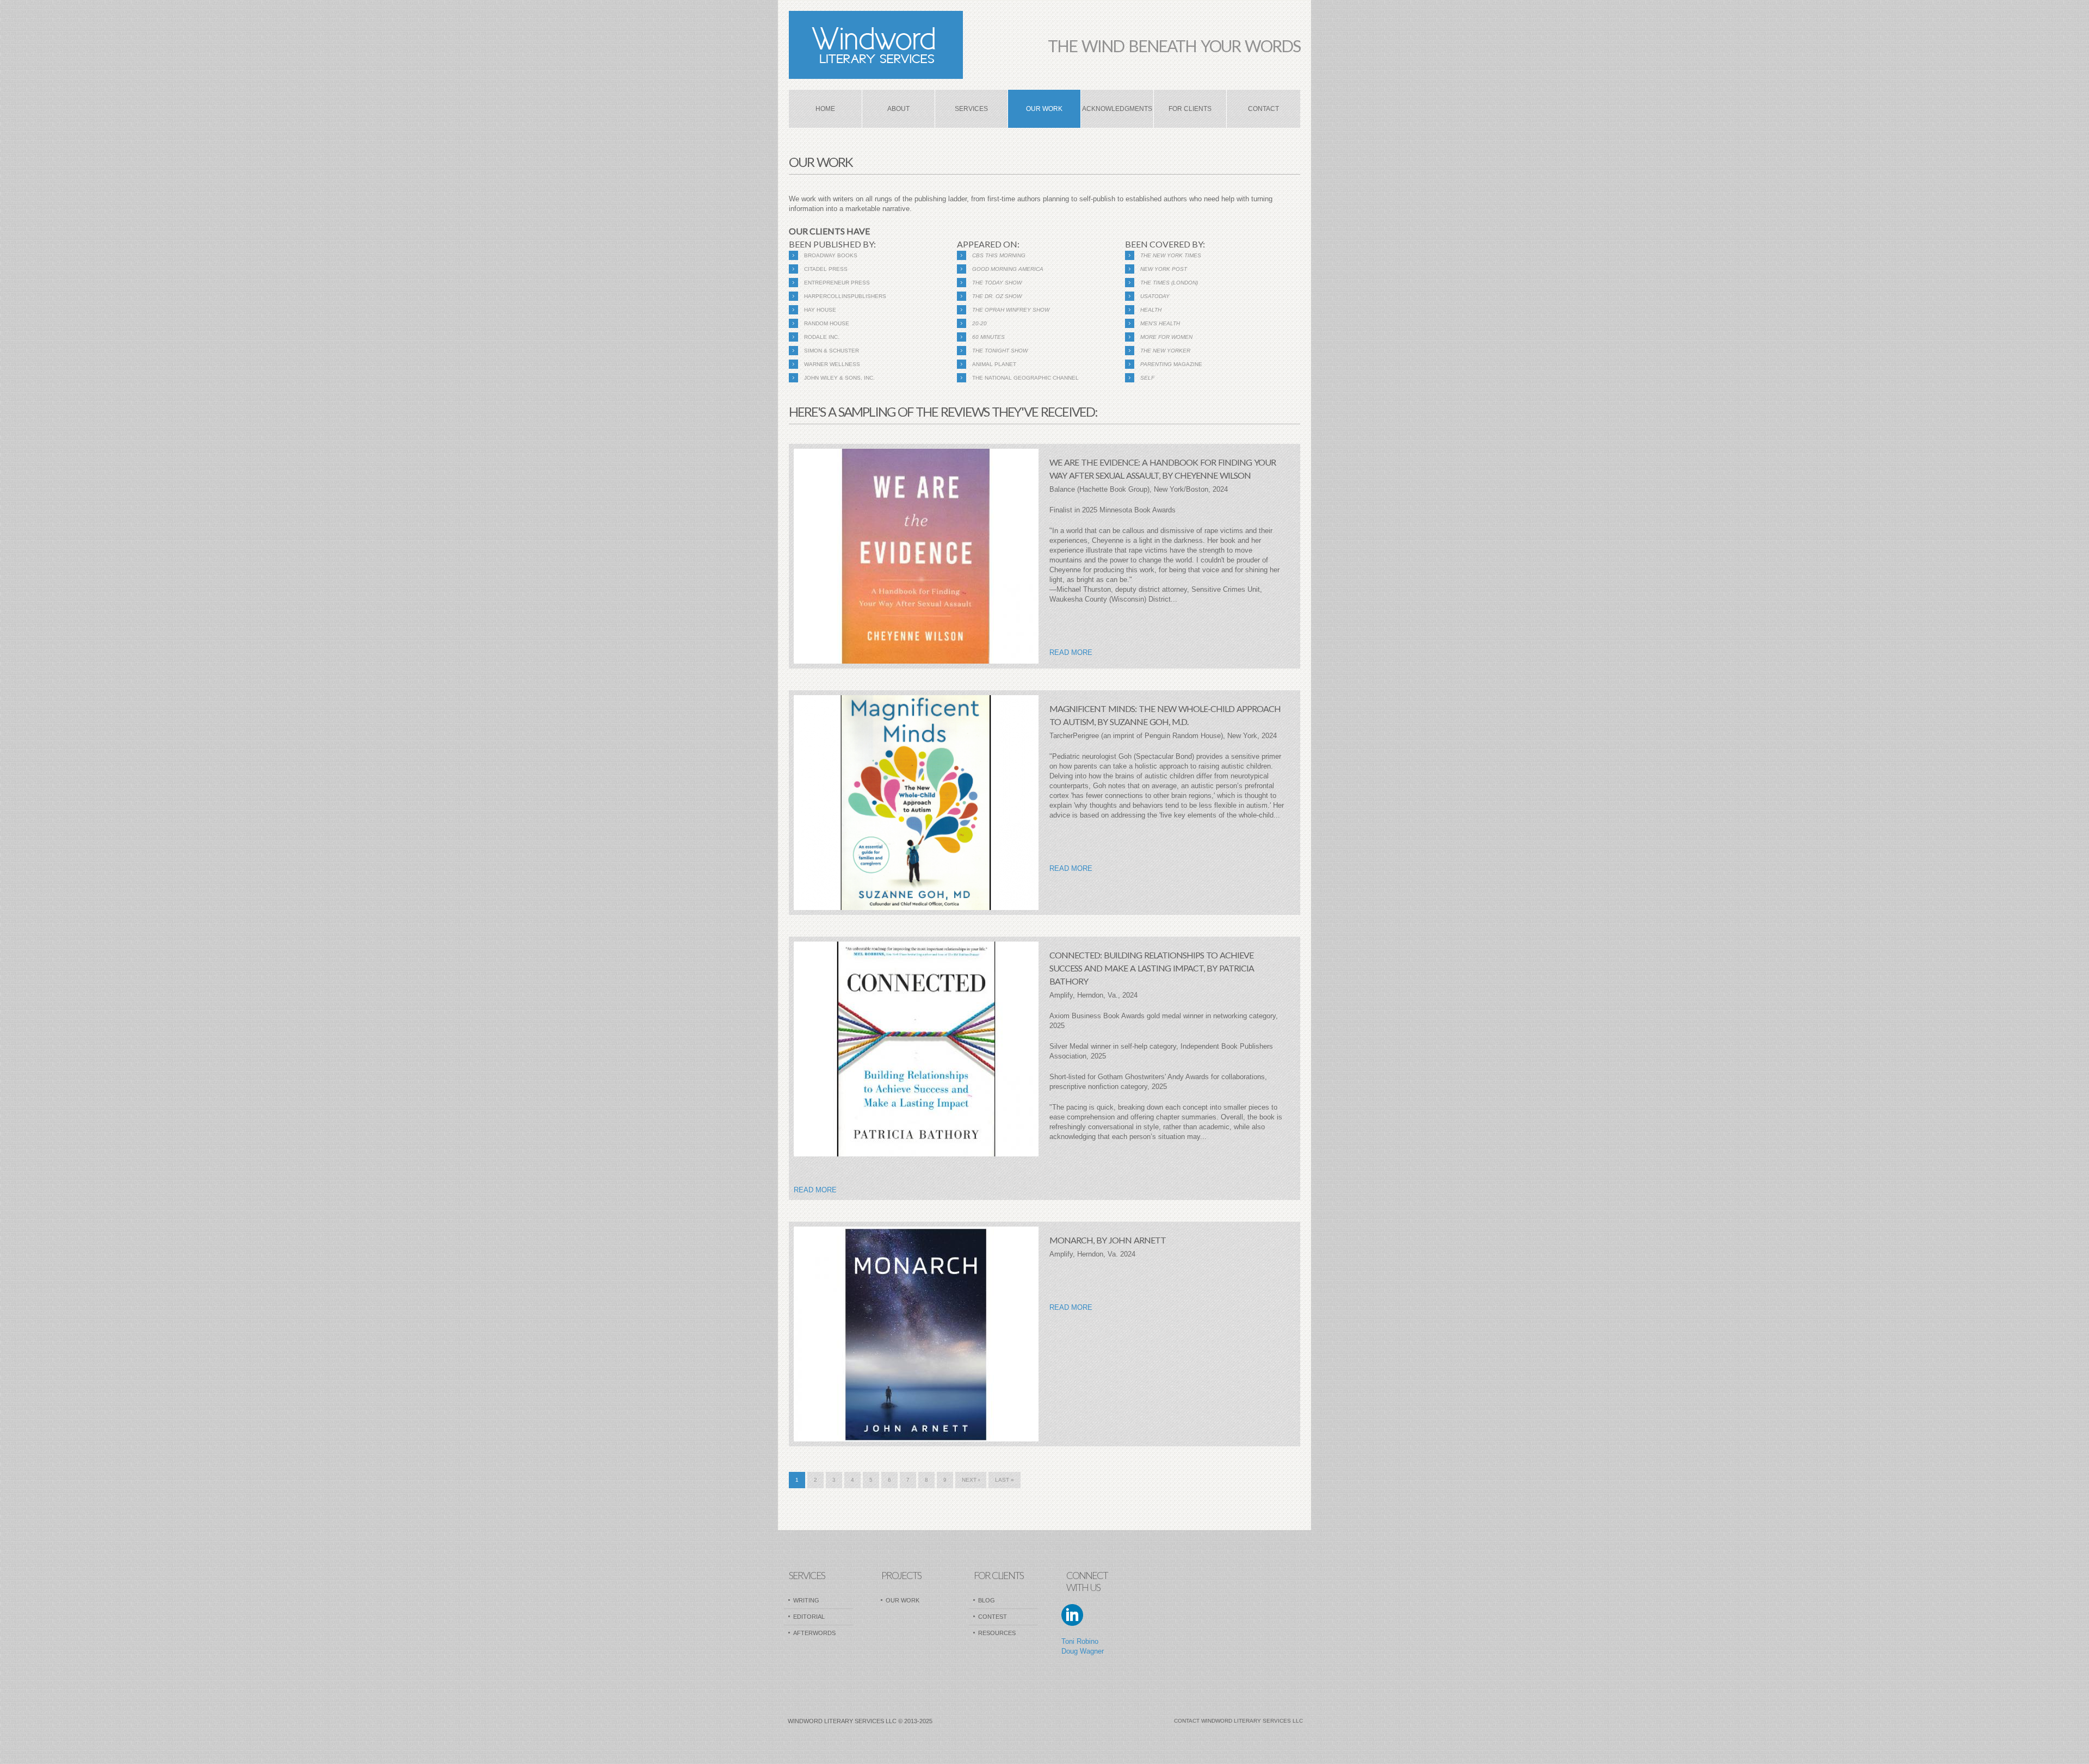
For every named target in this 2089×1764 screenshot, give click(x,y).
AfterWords (814, 1633)
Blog (987, 1600)
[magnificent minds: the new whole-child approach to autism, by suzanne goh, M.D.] (916, 803)
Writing (806, 1600)
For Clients (1190, 109)
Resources (997, 1633)
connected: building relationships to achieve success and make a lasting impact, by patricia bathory (1152, 968)
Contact (1263, 109)
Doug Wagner (1083, 1651)
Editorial (809, 1617)
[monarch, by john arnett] (916, 1334)
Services (971, 109)
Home (825, 109)
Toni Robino (1080, 1641)
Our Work (1044, 109)
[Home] (876, 45)
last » (1005, 1480)
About (898, 109)
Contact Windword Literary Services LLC (1238, 1721)
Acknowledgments (1117, 109)
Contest (993, 1617)
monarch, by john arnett (1108, 1240)
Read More (1071, 652)
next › (971, 1480)
